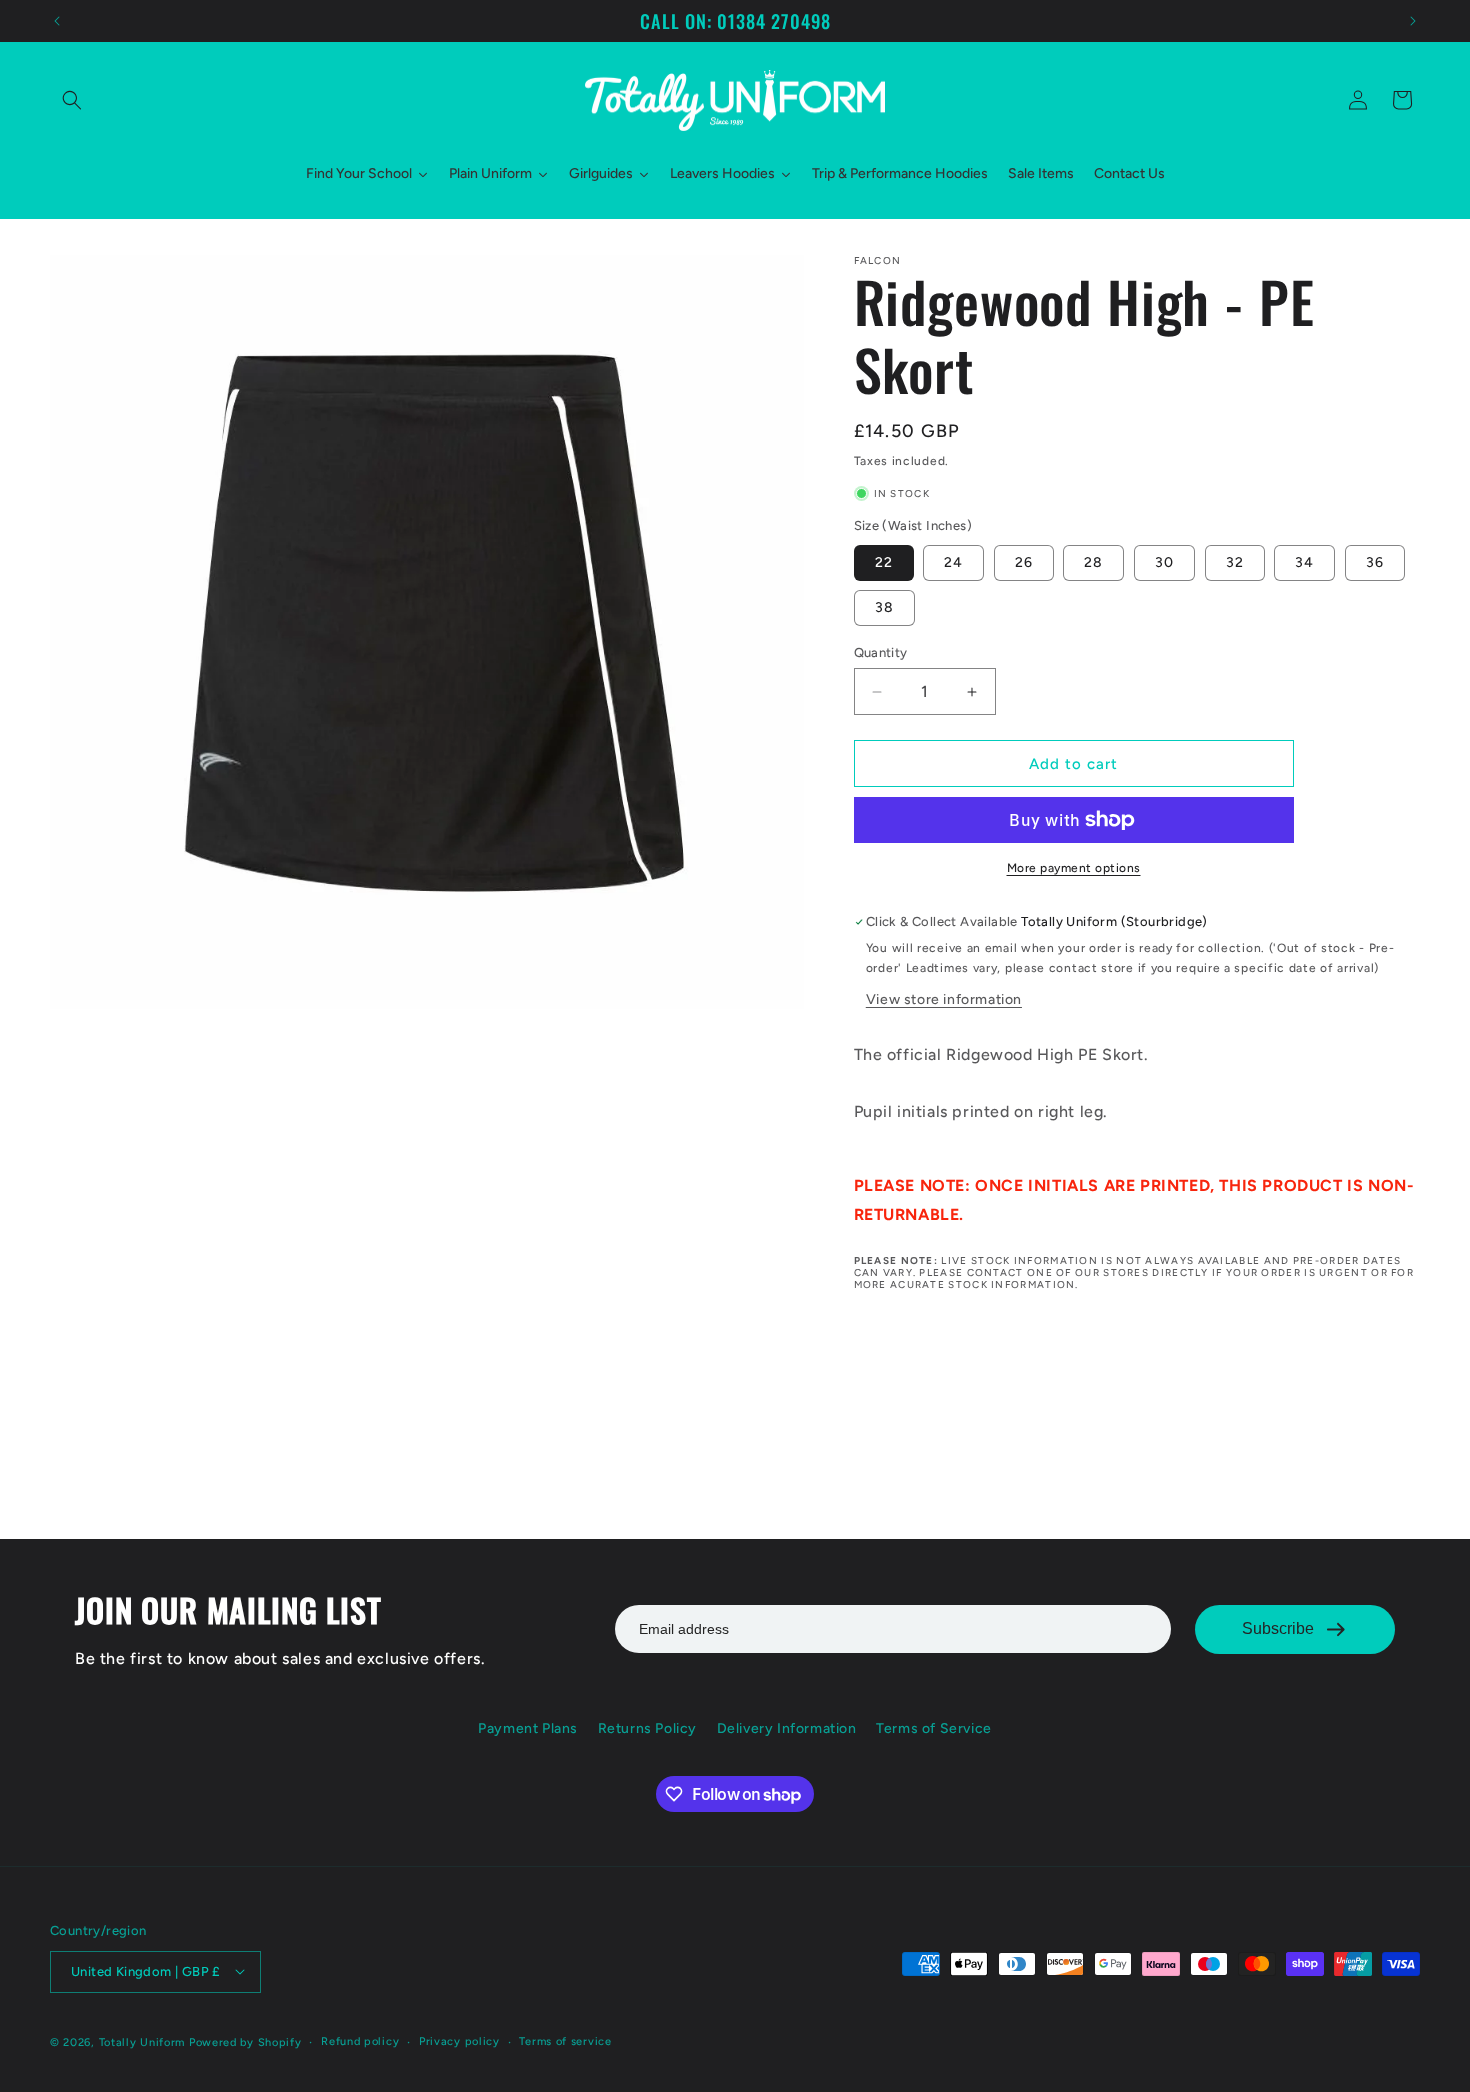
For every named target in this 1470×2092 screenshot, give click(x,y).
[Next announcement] (1413, 21)
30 (1164, 562)
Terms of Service (934, 1728)
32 (1235, 562)
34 (1304, 562)
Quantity (881, 652)
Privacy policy (459, 2040)
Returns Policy (647, 1728)
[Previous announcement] (57, 21)
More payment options (1074, 868)
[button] (72, 100)
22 (884, 562)
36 (1375, 562)
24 (953, 562)
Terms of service (565, 2040)
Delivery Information (787, 1728)
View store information (944, 999)
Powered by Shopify (245, 2041)
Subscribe (1278, 1628)
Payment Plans (528, 1728)
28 (1093, 562)
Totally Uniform (142, 2041)
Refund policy (360, 2040)
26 (1024, 562)
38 (884, 607)
